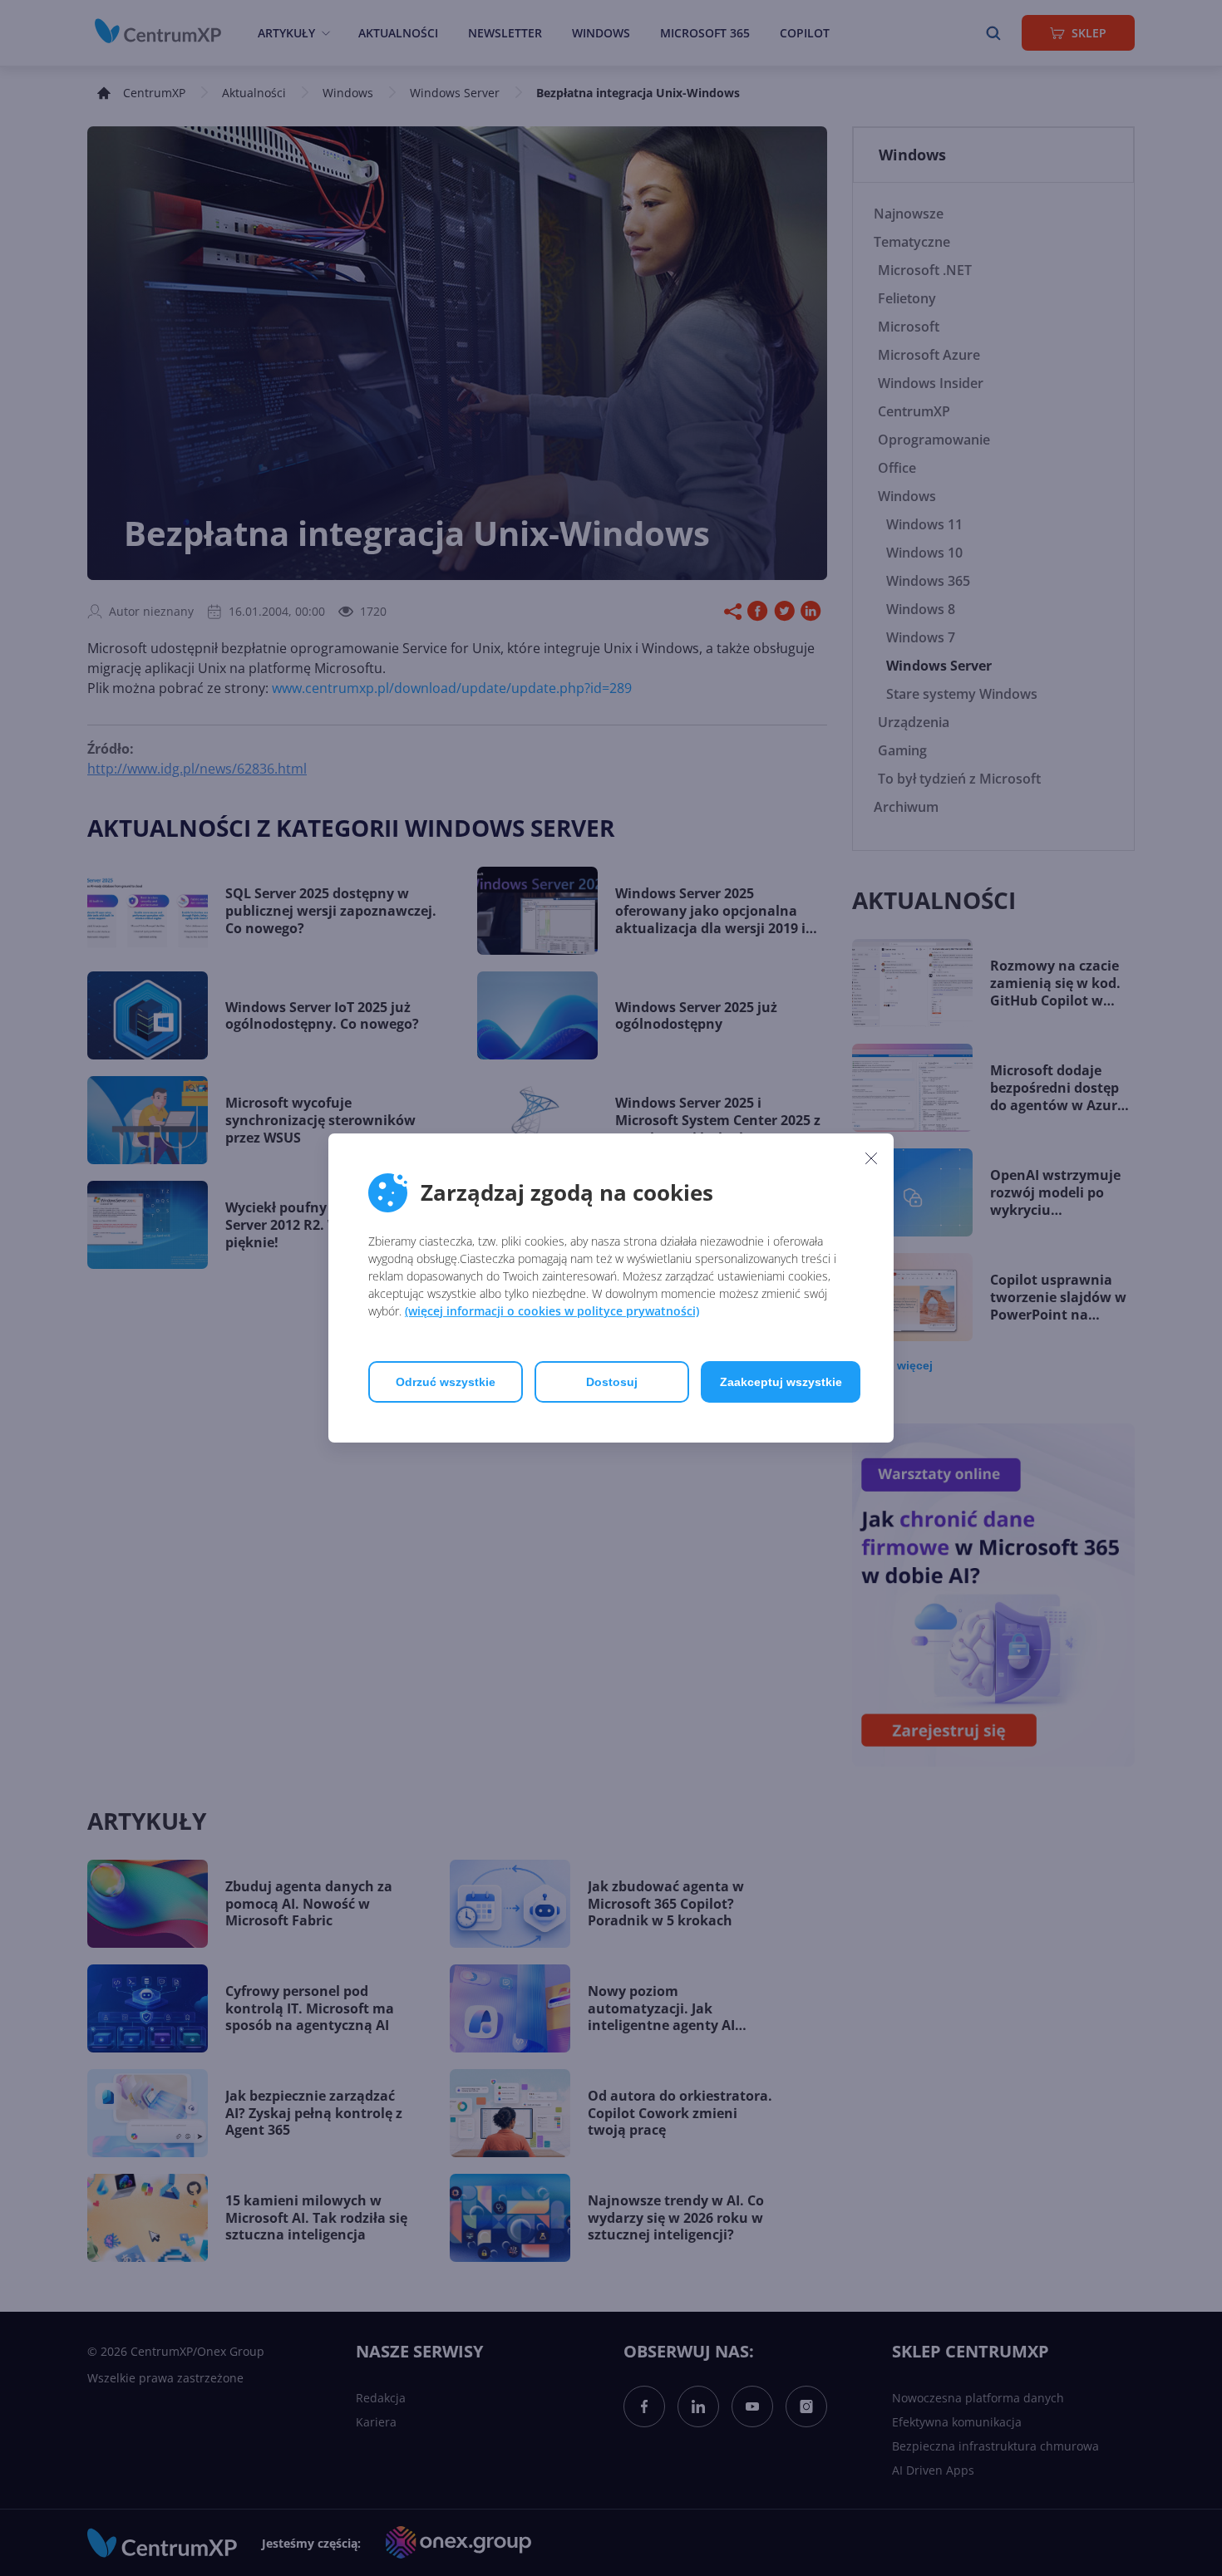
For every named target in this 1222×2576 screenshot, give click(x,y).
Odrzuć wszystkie (446, 1382)
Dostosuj (612, 1382)
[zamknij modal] (871, 1158)
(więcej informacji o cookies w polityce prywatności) (552, 1311)
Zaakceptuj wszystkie (781, 1382)
